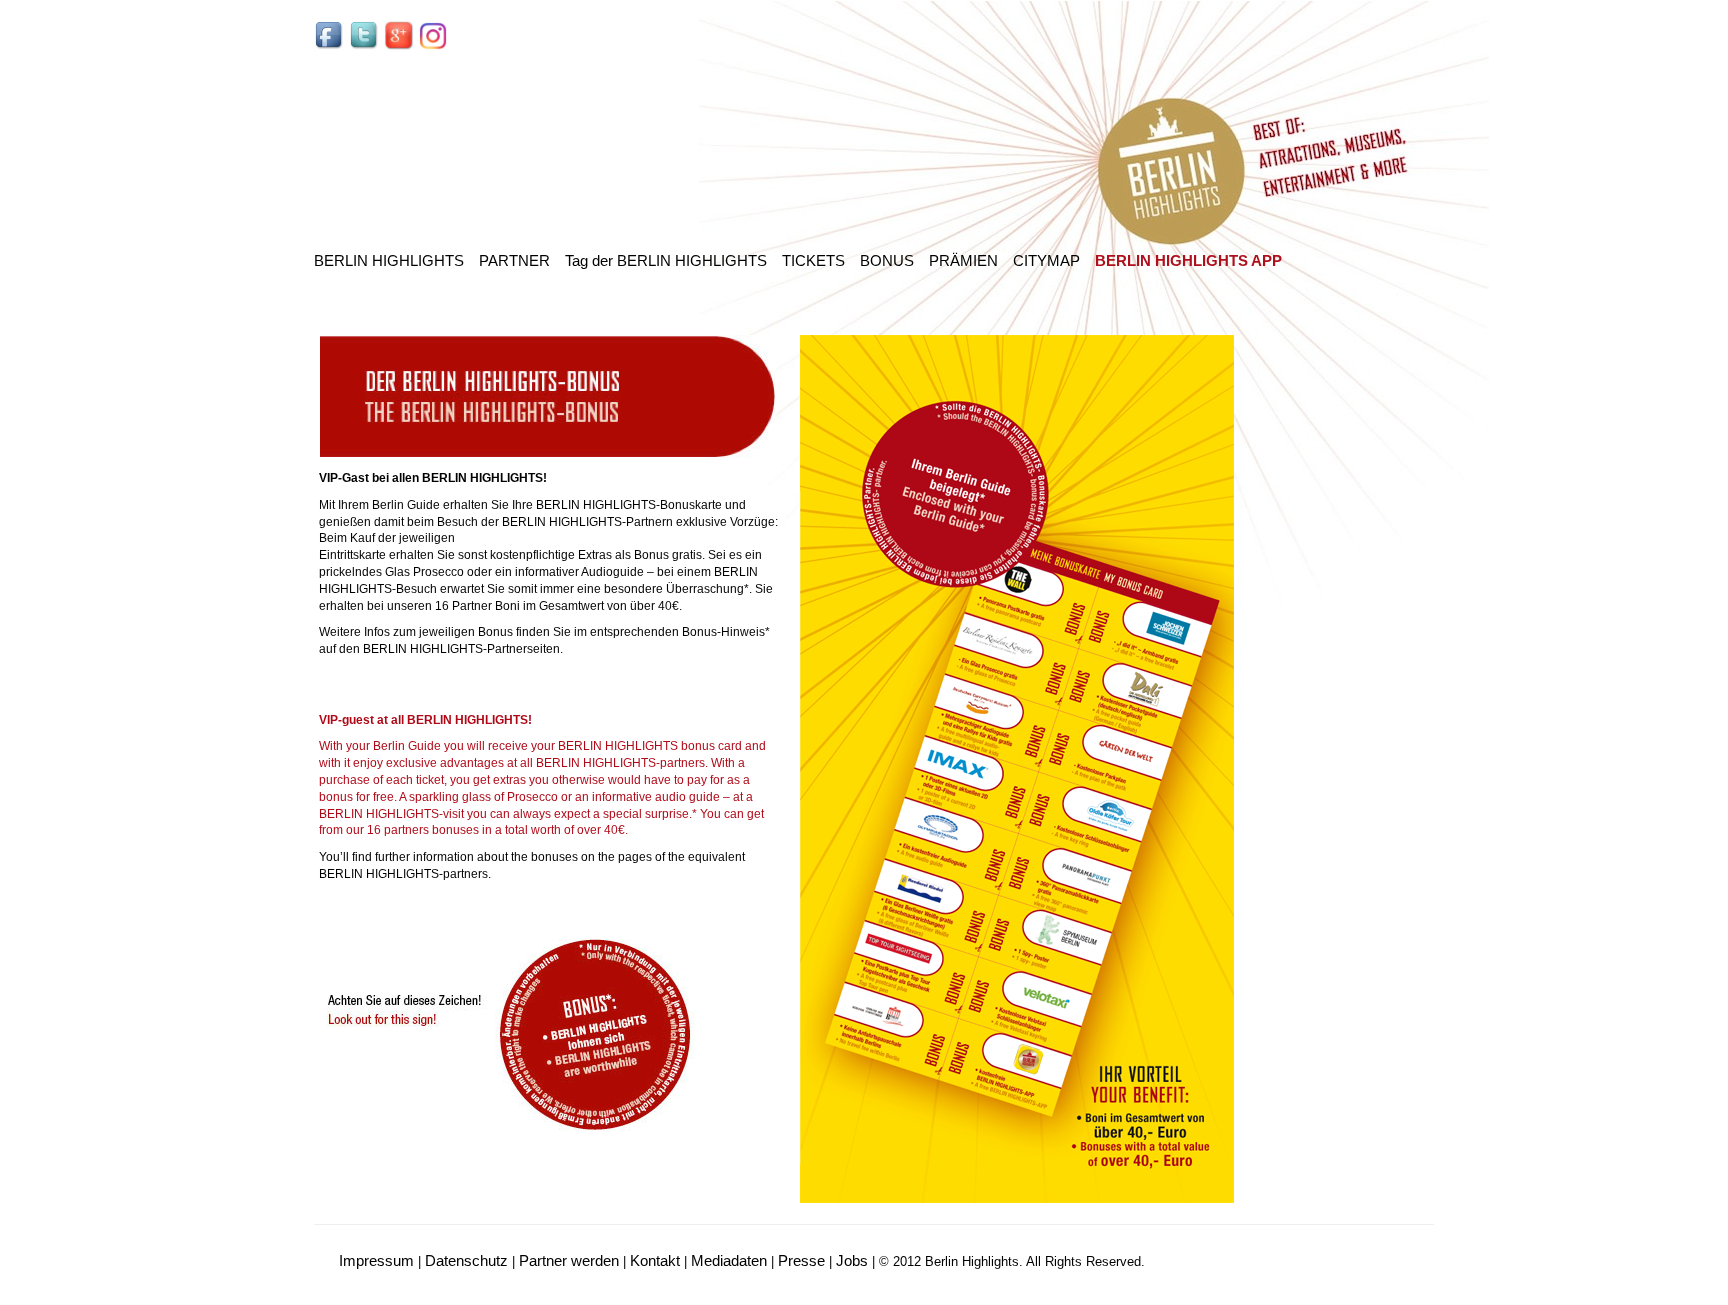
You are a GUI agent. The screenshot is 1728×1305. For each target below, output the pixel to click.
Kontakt (655, 1260)
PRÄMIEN (963, 260)
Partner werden (569, 1260)
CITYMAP (1046, 260)
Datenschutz (466, 1260)
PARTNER (514, 260)
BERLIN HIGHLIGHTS (389, 260)
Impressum (376, 1260)
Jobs (852, 1260)
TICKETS (813, 260)
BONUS (887, 260)
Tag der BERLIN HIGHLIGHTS (666, 260)
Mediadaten (729, 1260)
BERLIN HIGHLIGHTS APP (1188, 260)
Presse (801, 1260)
